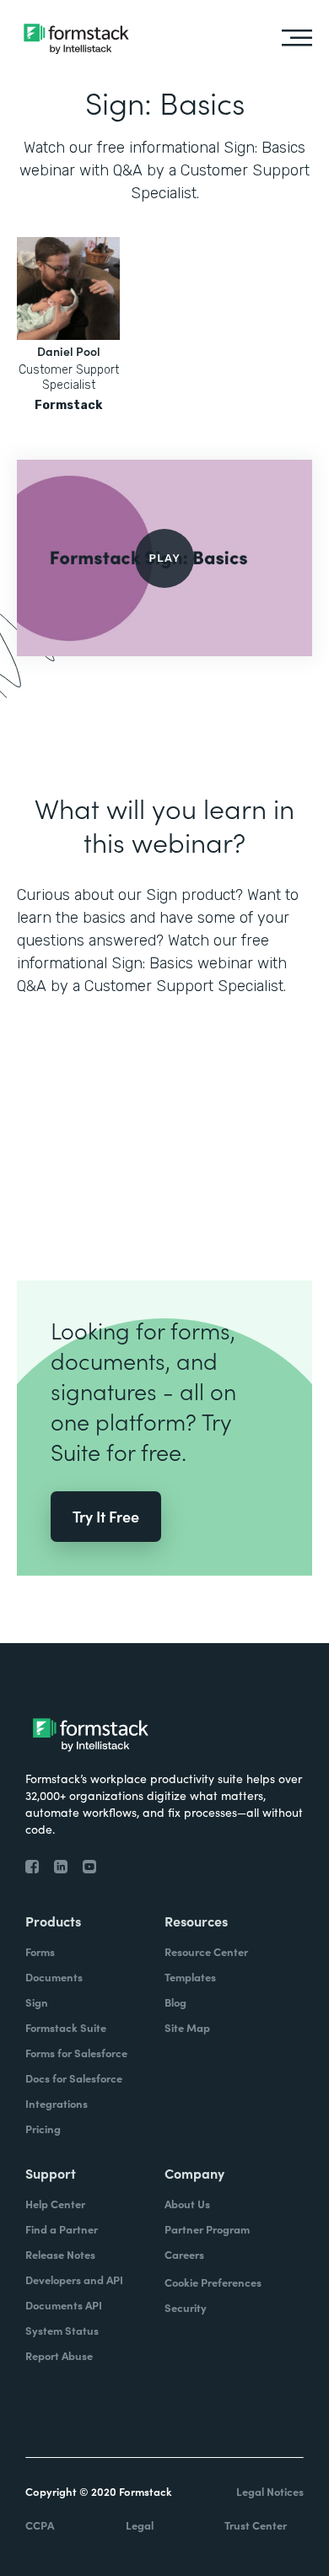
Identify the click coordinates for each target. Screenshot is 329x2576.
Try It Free (106, 1516)
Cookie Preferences (213, 2282)
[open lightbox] (164, 558)
